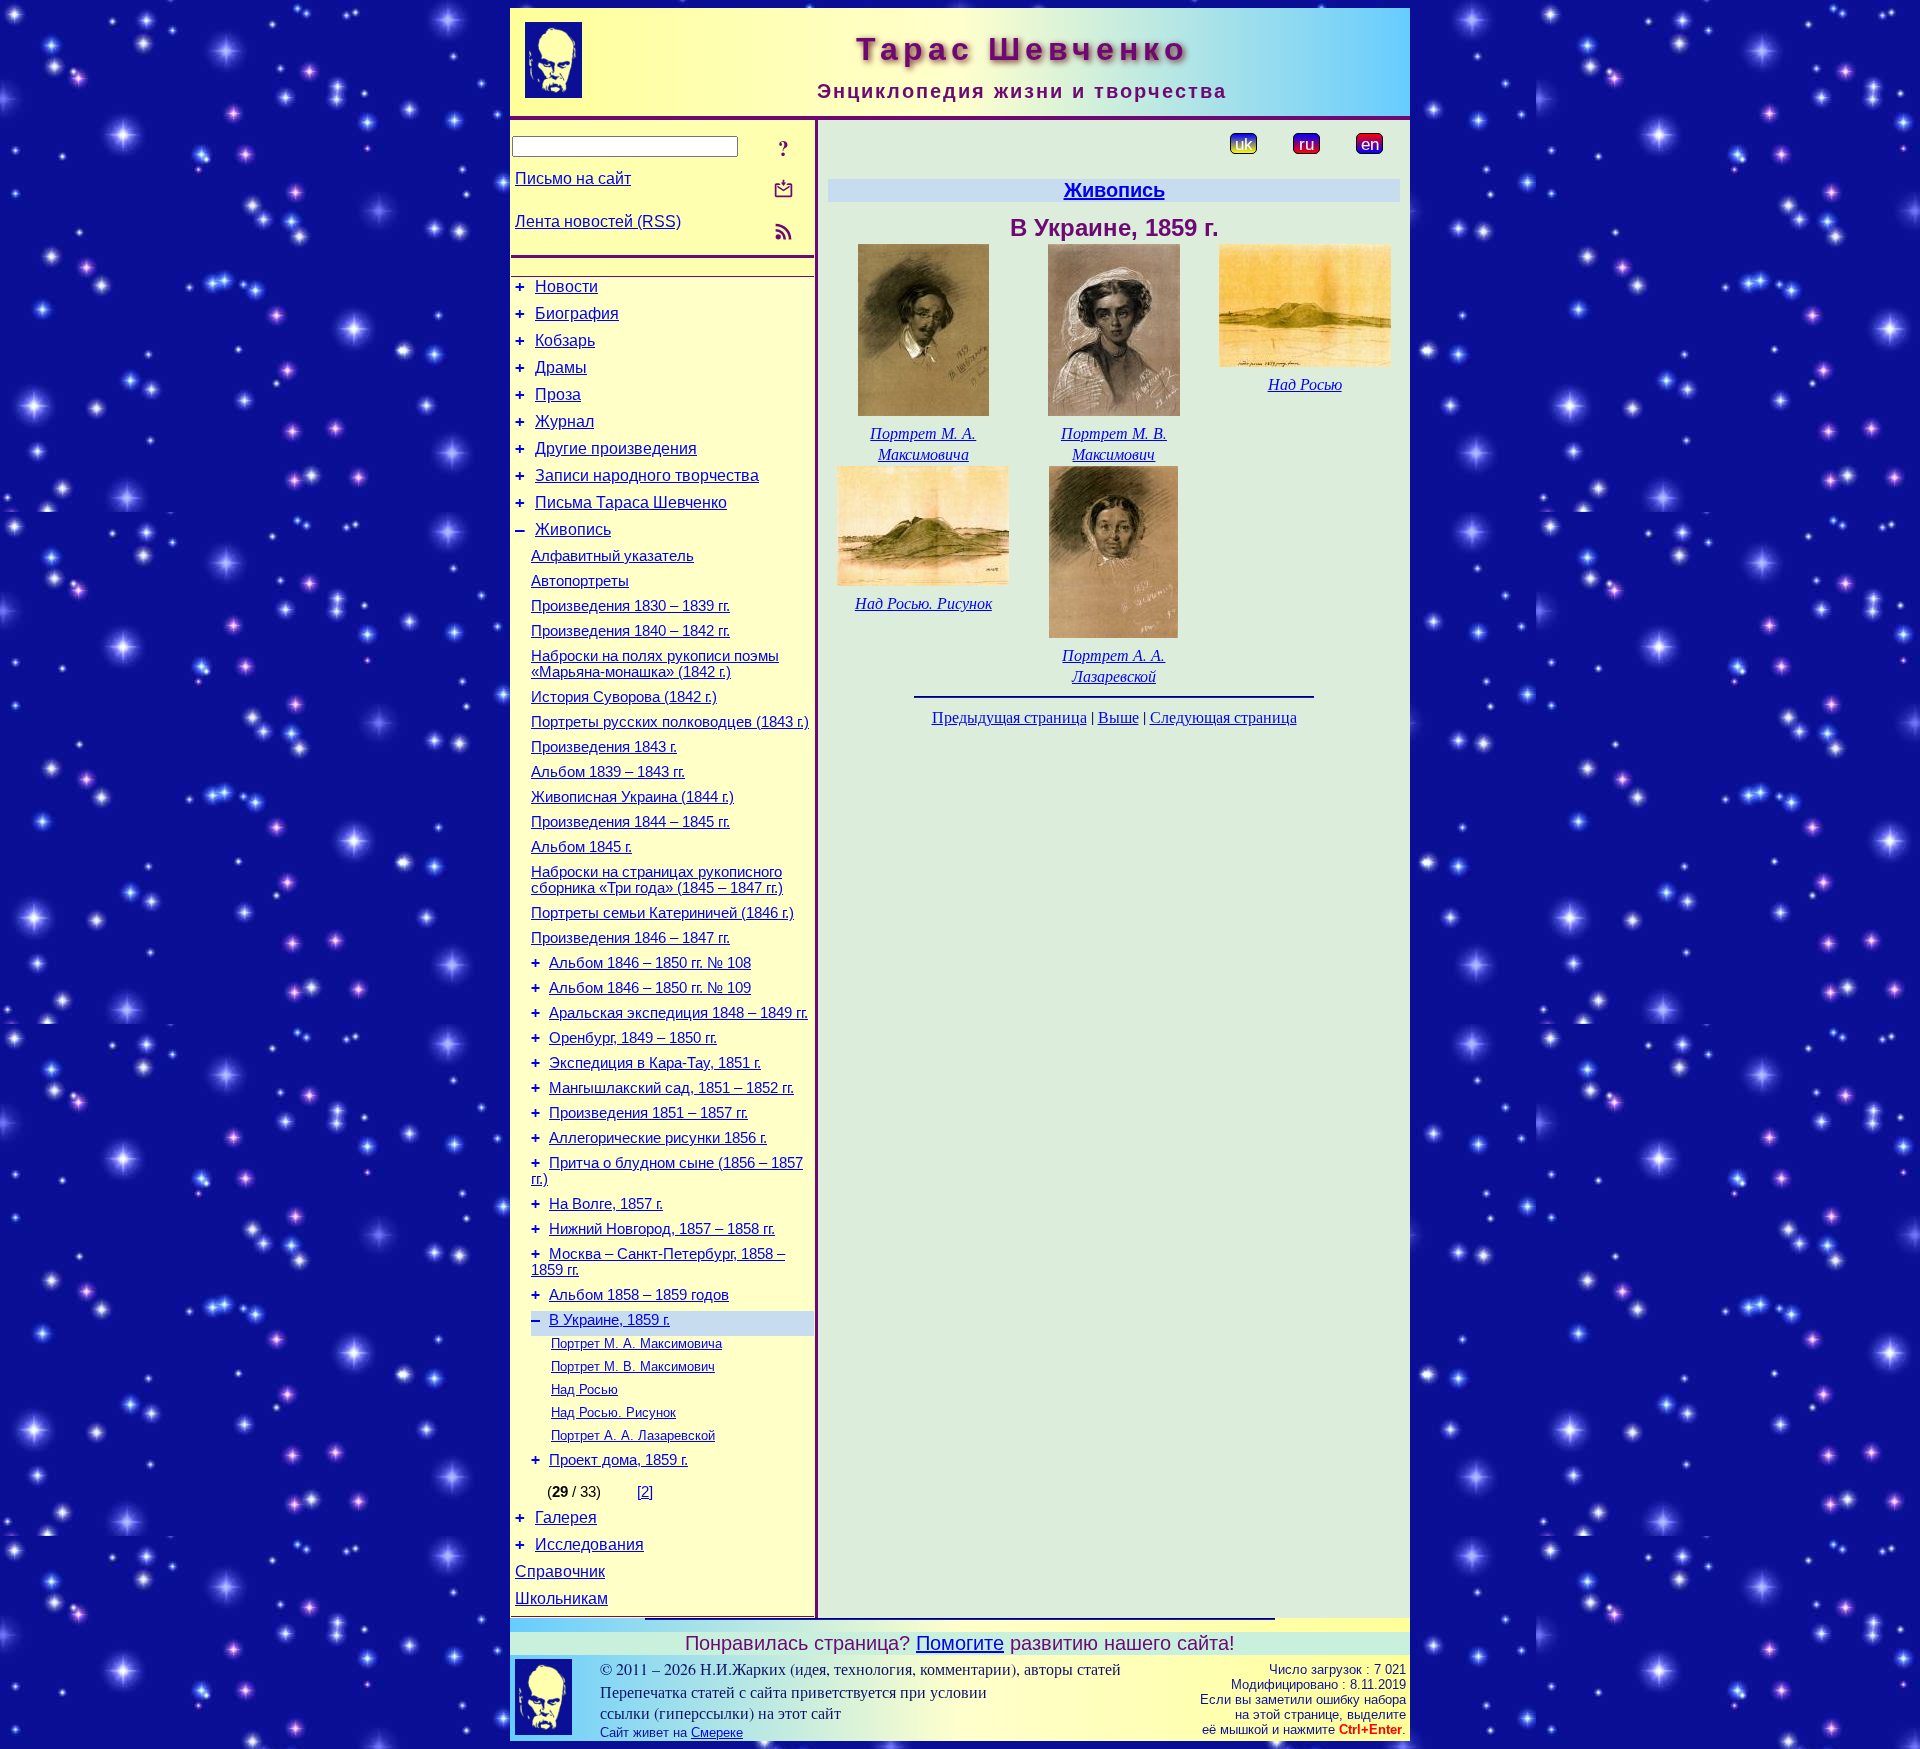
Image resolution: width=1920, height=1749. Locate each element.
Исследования (589, 1544)
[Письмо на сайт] (783, 190)
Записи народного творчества (647, 475)
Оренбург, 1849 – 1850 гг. (633, 1038)
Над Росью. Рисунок (613, 1412)
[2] (645, 1492)
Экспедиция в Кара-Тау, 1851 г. (655, 1063)
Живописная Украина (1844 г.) (632, 797)
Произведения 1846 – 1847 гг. (630, 938)
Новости (566, 286)
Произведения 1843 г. (604, 747)
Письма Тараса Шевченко (631, 502)
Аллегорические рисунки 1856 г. (658, 1138)
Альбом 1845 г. (581, 847)
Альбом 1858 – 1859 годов (639, 1295)
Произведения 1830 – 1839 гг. (630, 606)
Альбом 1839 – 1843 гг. (608, 772)
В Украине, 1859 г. (609, 1320)
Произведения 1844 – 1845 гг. (630, 822)
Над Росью (584, 1389)
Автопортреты (580, 581)
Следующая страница (1223, 716)
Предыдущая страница (1009, 716)
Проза (558, 394)
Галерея (566, 1517)
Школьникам (561, 1598)
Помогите (960, 1643)
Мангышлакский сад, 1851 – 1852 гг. (671, 1088)
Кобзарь (565, 340)
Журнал (564, 421)
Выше (1118, 716)
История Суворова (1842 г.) (624, 697)
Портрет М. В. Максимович (633, 1366)
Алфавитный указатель (612, 556)
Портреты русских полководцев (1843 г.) (670, 722)
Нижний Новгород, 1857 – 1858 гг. (662, 1229)
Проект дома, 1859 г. (618, 1460)
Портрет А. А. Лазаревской (633, 1435)
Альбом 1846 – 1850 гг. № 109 (650, 988)
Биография (577, 313)
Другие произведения (616, 448)
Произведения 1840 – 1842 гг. (630, 631)
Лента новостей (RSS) (598, 221)
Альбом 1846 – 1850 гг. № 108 (650, 963)
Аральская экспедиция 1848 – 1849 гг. (678, 1013)
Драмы (561, 367)
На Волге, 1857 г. (606, 1204)
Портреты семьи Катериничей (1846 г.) (662, 913)
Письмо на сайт (573, 178)
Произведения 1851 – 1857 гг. (648, 1113)
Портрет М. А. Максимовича (636, 1343)
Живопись (573, 529)
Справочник (560, 1571)
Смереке (717, 1732)
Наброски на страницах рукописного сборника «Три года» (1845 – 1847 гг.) (657, 880)
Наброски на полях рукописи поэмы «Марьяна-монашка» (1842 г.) (655, 664)
